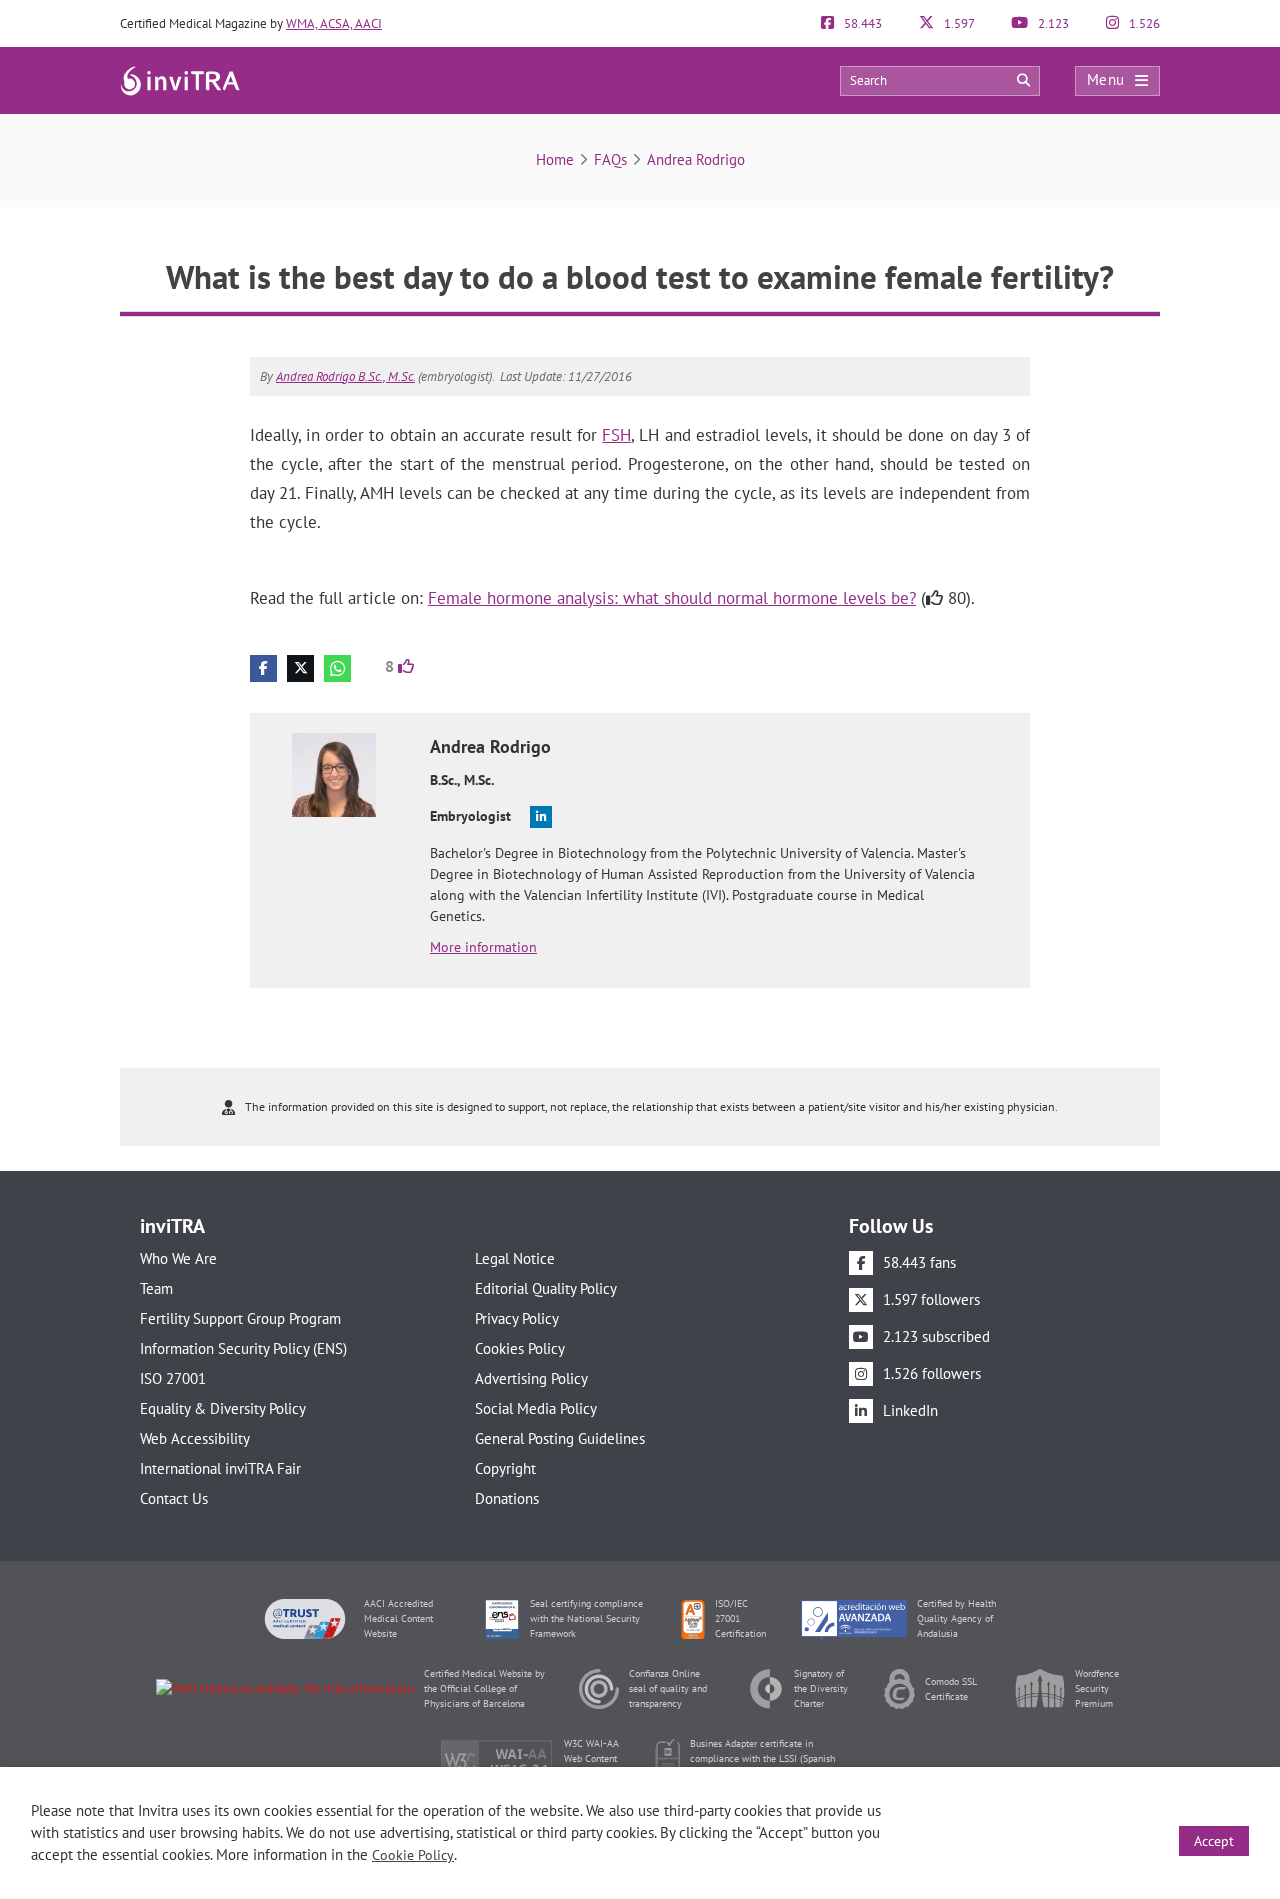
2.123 (1052, 23)
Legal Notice (515, 1258)
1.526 (1143, 23)
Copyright (505, 1468)
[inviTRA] (180, 79)
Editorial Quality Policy (546, 1288)
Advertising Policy (531, 1378)
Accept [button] (1214, 1841)
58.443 (861, 23)
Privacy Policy (517, 1318)
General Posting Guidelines (560, 1438)
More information (483, 947)
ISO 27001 (173, 1378)
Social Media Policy (536, 1408)
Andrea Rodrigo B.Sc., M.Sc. (345, 376)
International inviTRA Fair (220, 1468)
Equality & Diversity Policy (223, 1408)
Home (555, 159)
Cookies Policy (520, 1348)
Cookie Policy (413, 1855)
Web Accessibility (195, 1438)
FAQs (610, 159)
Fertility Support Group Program (240, 1318)
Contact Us (174, 1498)
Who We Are (178, 1258)
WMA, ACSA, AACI (334, 23)
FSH (616, 435)
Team (156, 1288)
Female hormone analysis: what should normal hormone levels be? (672, 598)
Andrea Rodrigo (696, 159)
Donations (507, 1498)
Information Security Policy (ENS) (243, 1348)
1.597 (958, 23)
